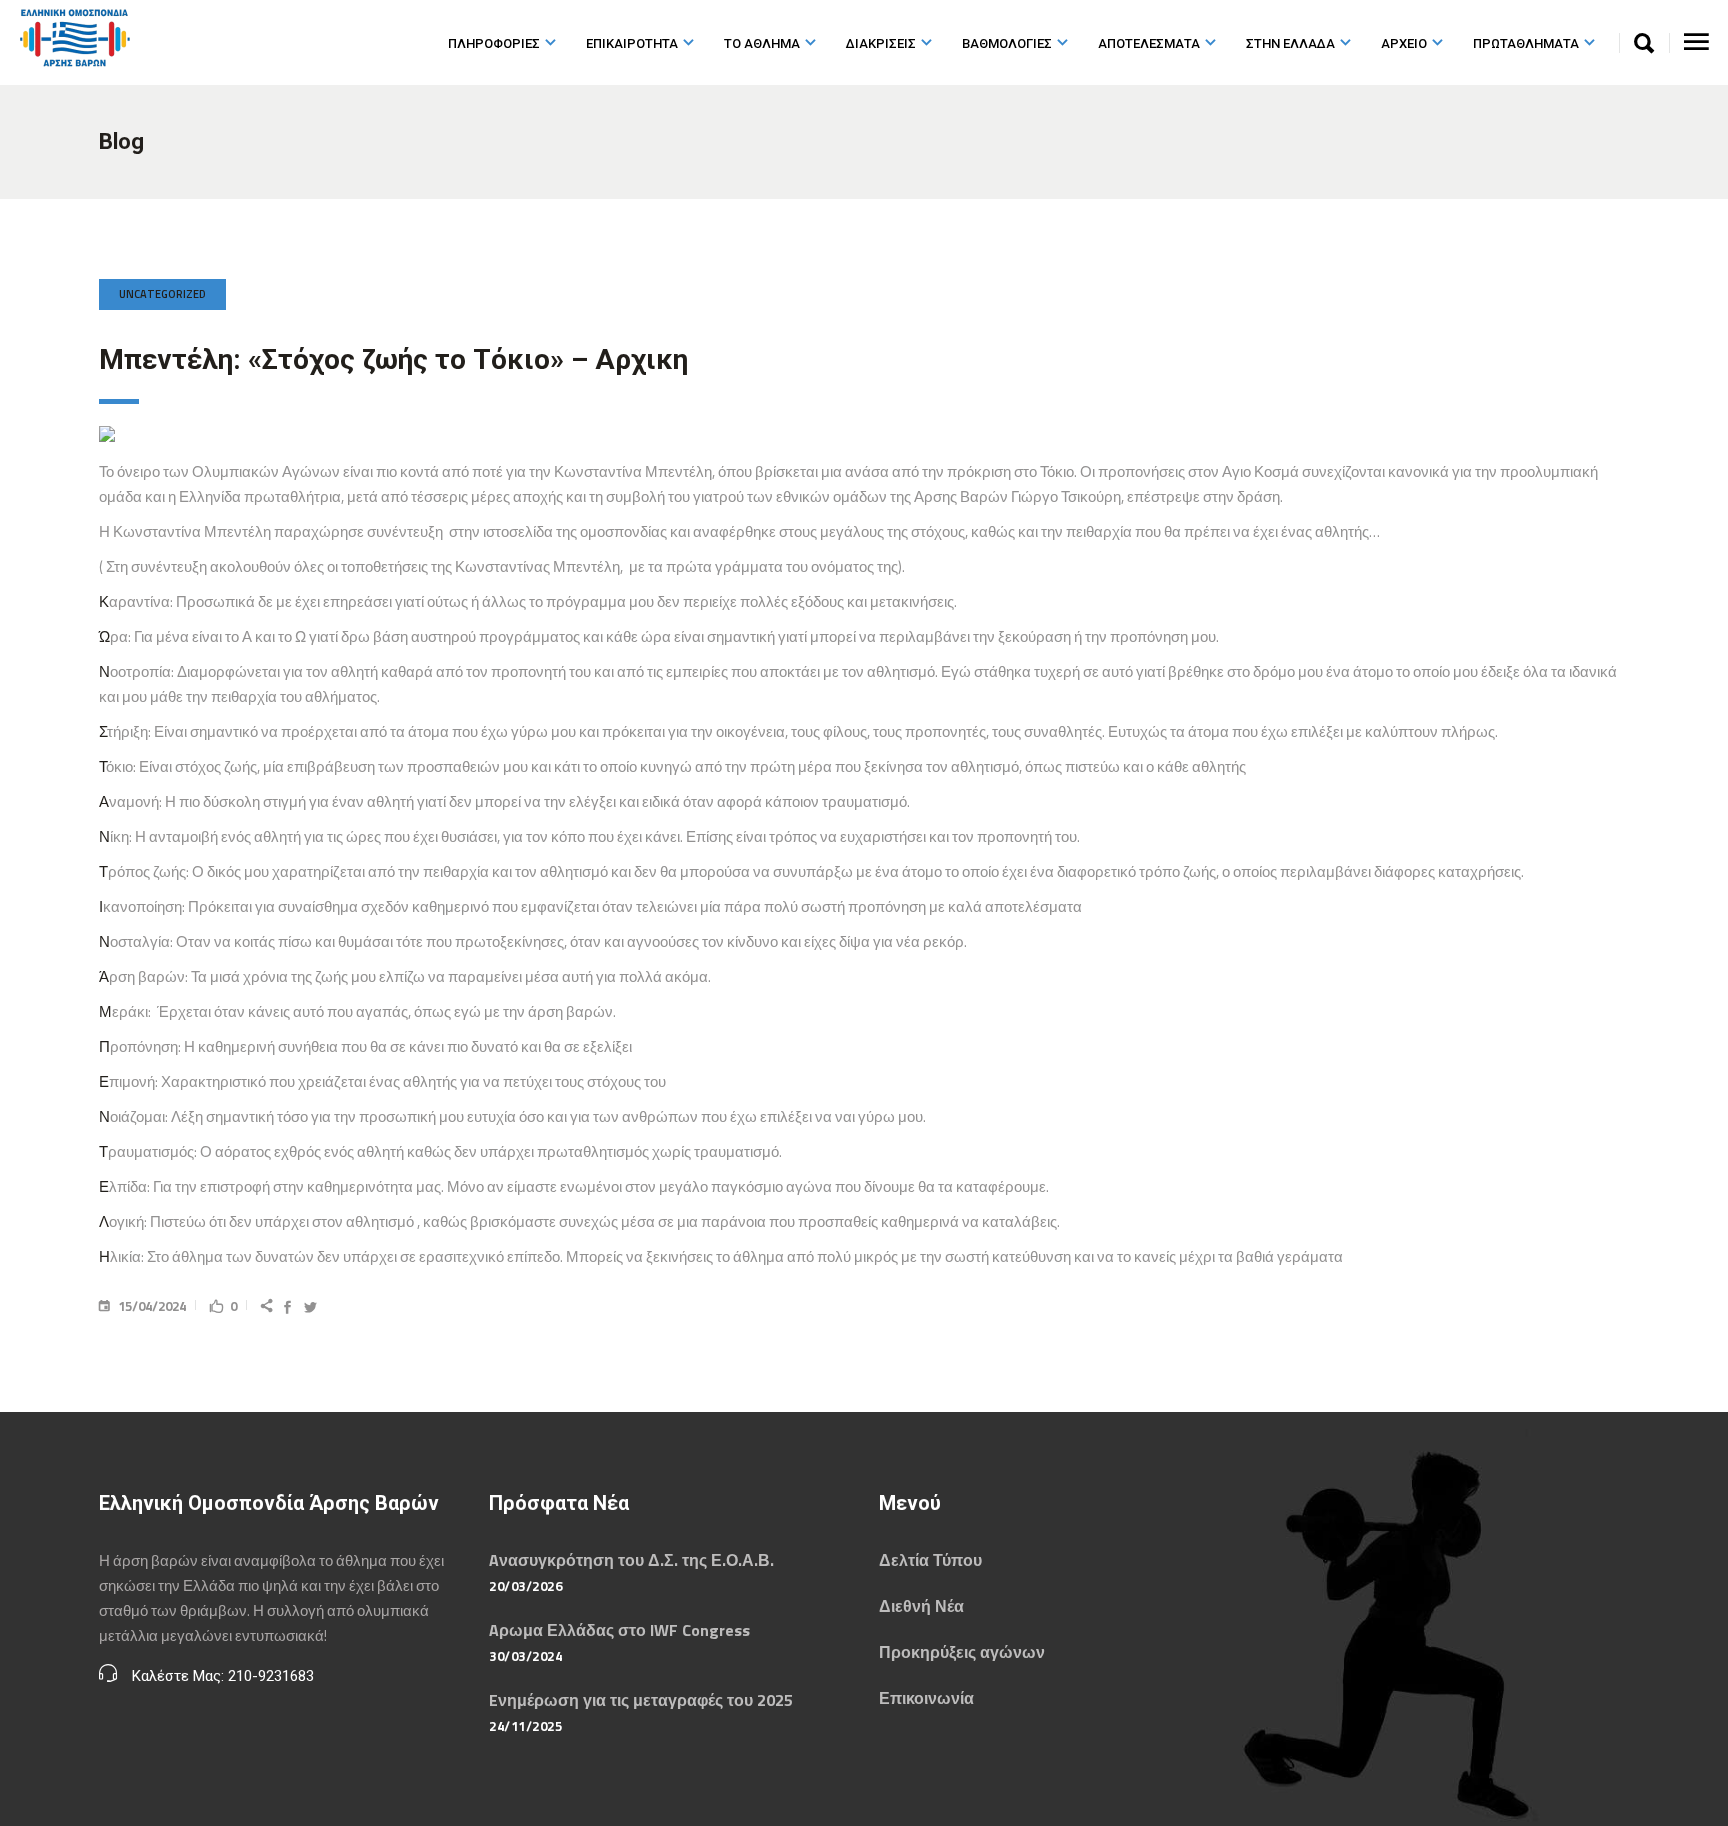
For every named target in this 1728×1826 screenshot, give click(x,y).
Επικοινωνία (926, 1698)
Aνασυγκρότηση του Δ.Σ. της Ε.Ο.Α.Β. (631, 1560)
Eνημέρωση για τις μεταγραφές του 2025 (641, 1700)
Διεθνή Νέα (921, 1606)
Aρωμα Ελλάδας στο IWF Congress (619, 1630)
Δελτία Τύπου (930, 1560)
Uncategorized (162, 294)
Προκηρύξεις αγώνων (962, 1652)
